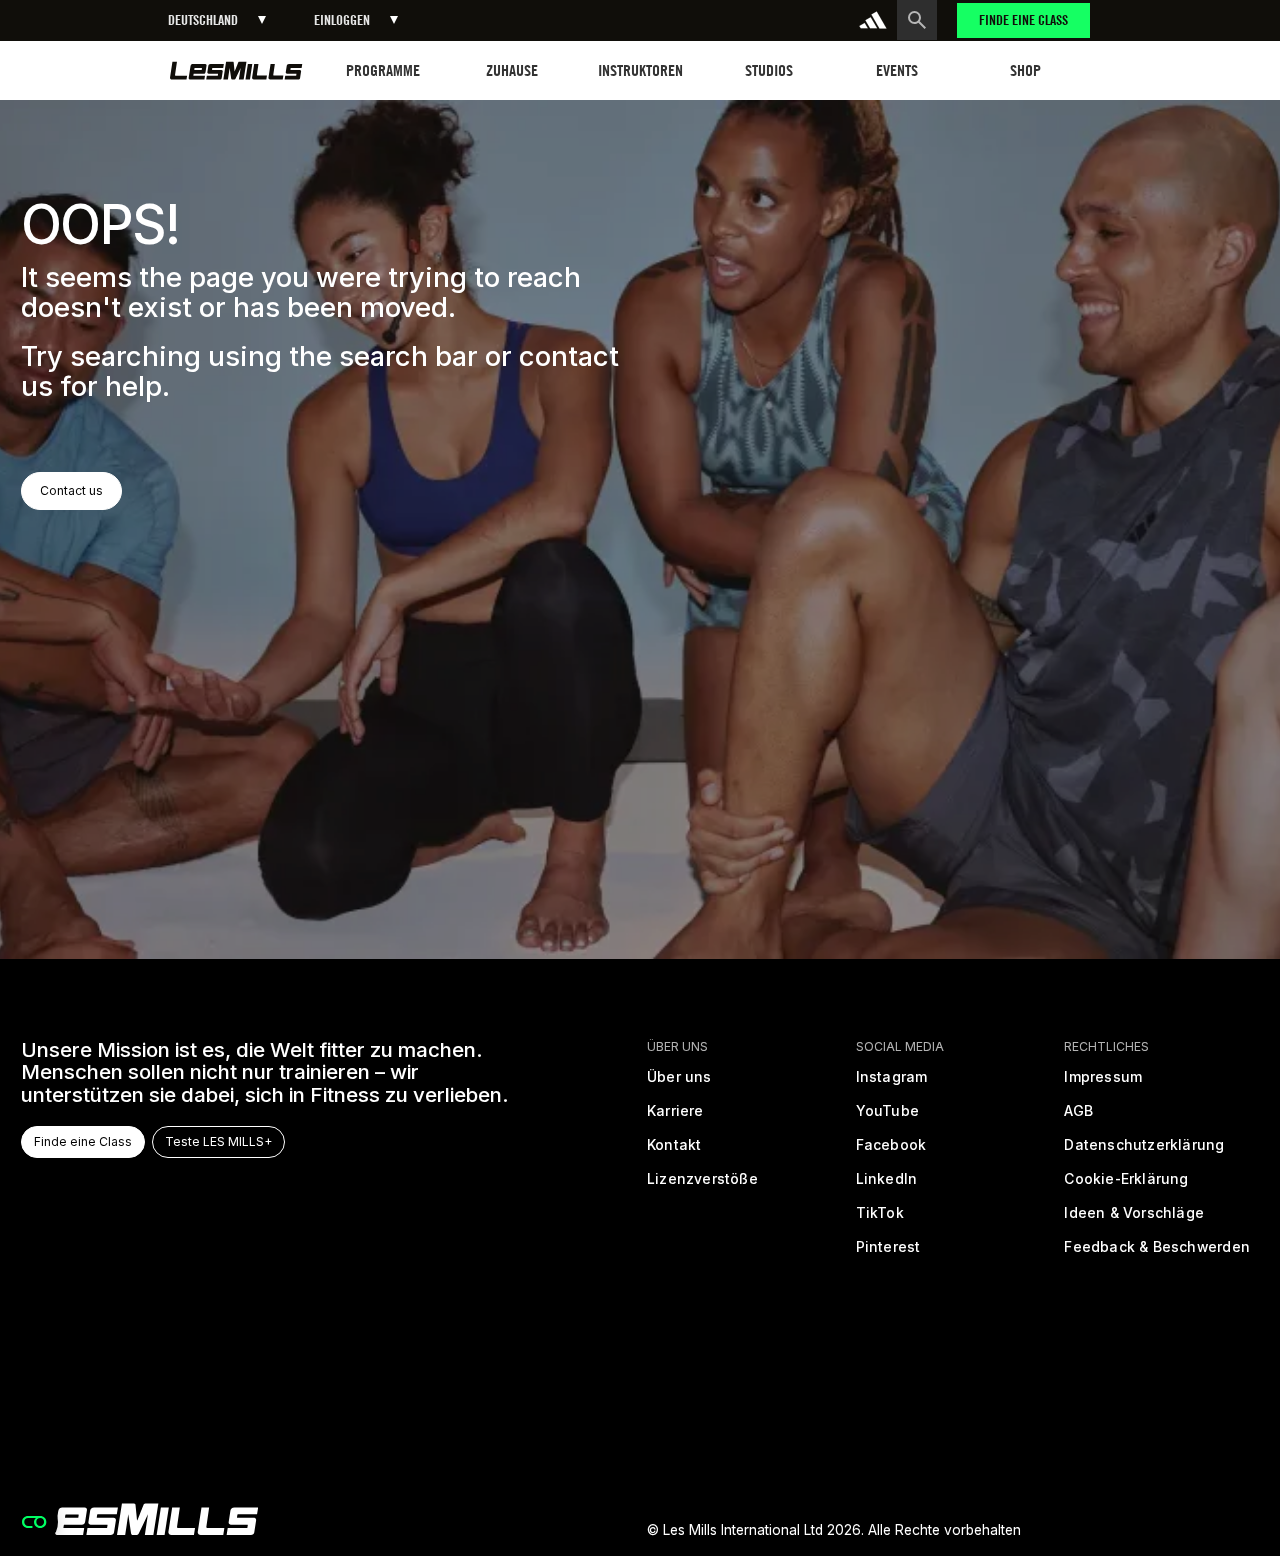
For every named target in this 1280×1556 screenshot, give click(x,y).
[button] (217, 20)
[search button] (917, 20)
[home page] (236, 70)
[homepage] (139, 1519)
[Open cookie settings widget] (34, 1522)
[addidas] (873, 20)
